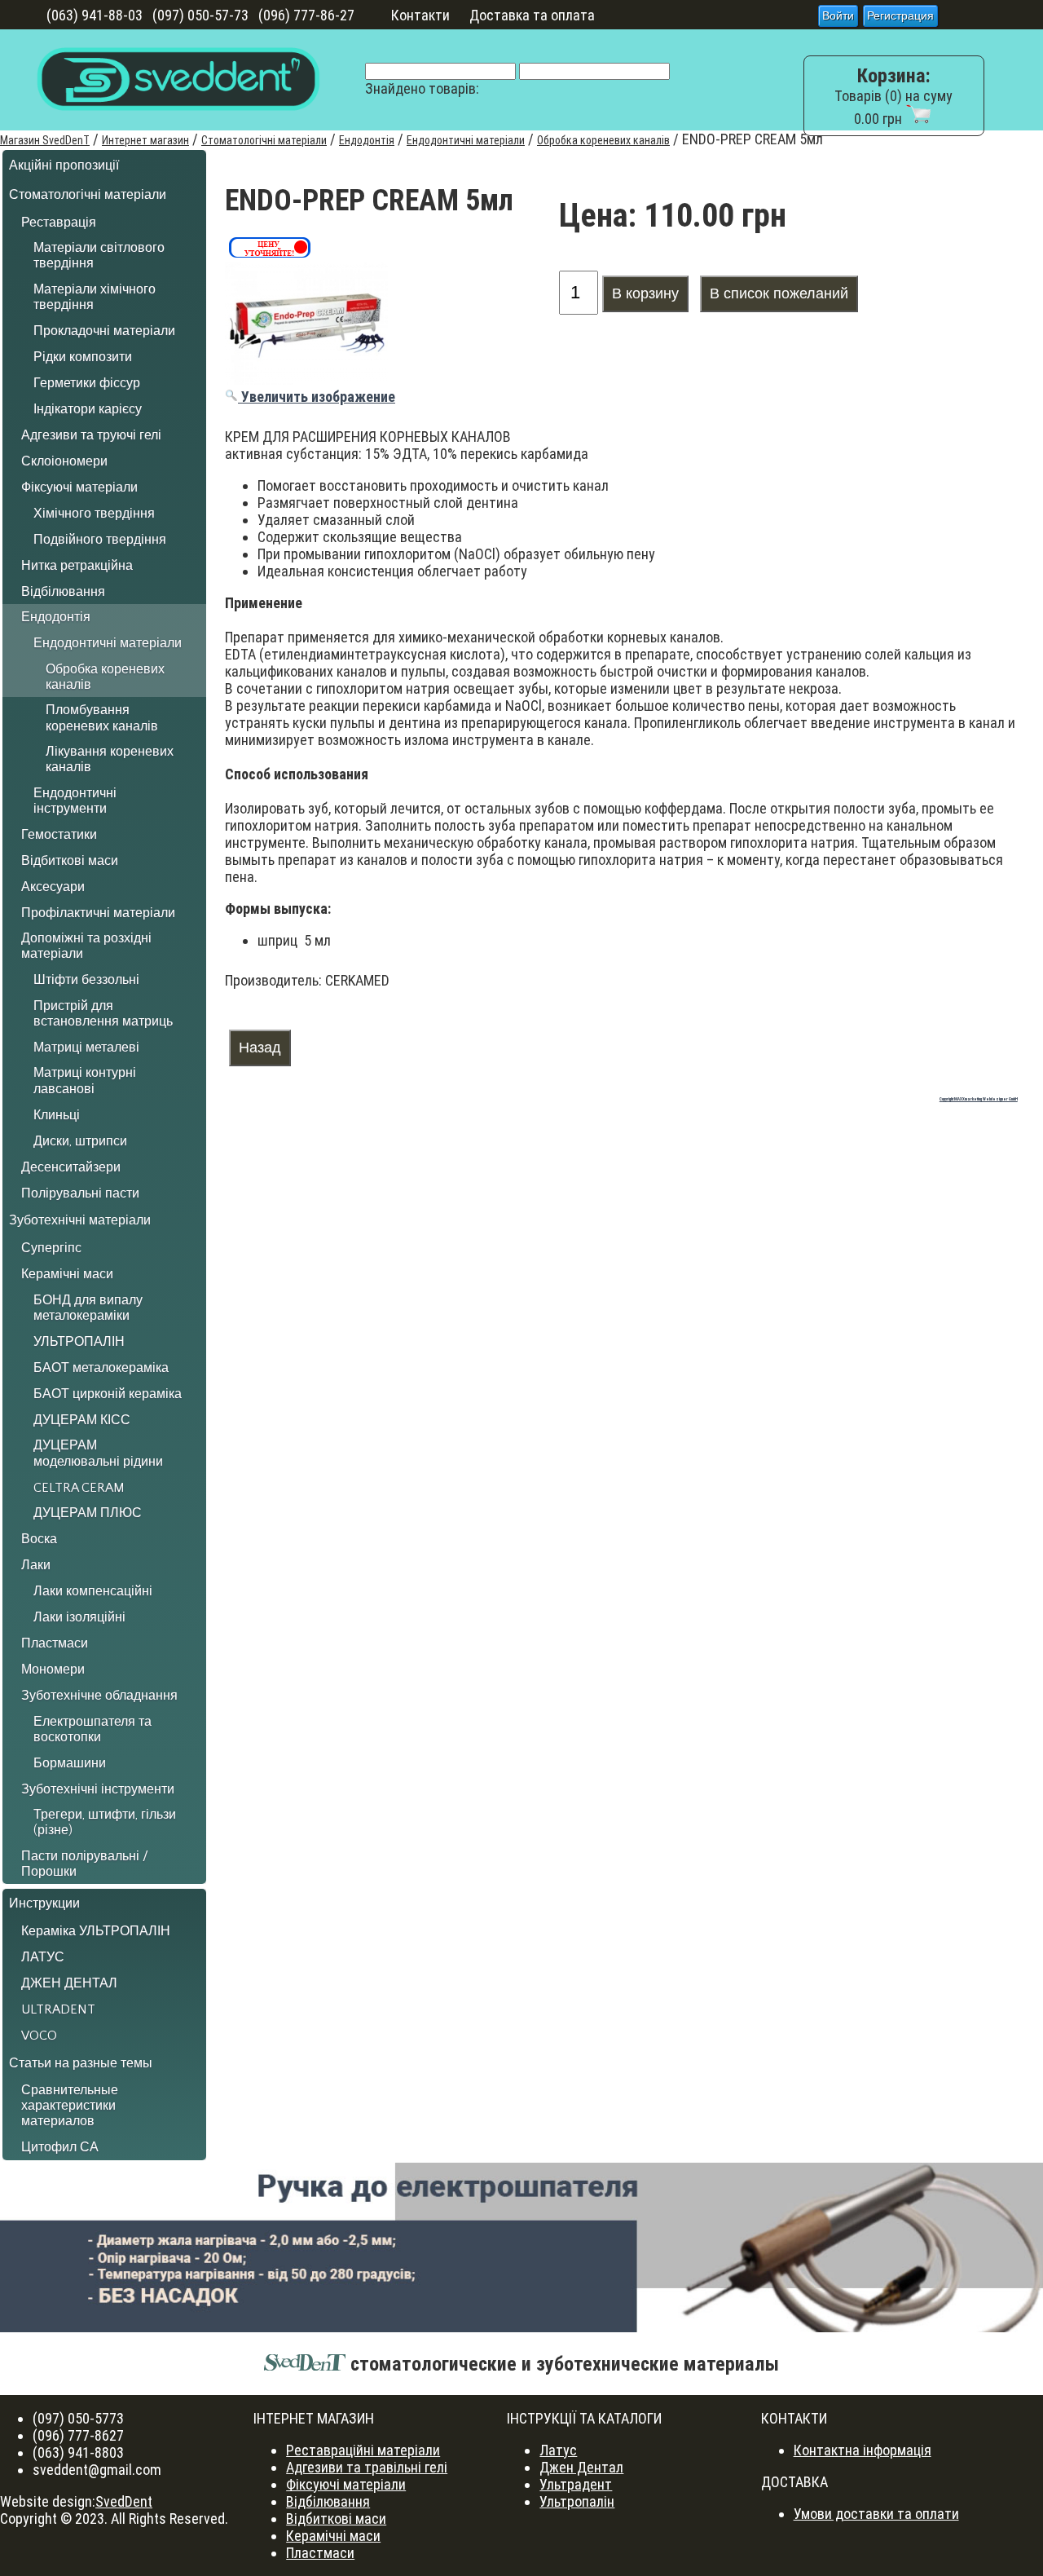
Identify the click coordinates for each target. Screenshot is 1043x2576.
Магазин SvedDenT (45, 140)
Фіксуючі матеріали (346, 2484)
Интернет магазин (145, 140)
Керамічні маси (333, 2536)
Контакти (420, 15)
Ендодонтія (367, 140)
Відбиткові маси (336, 2519)
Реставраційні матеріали (363, 2450)
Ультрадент (576, 2484)
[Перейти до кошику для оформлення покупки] (918, 119)
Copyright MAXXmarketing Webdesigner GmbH (979, 1099)
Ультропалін (577, 2501)
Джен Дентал (581, 2467)
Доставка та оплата (532, 15)
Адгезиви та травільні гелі (367, 2467)
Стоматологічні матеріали (264, 140)
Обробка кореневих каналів (603, 140)
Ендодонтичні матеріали (466, 140)
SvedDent (124, 2501)
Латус (558, 2450)
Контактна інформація (863, 2450)
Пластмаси (320, 2553)
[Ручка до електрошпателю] (521, 2247)
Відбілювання (328, 2501)
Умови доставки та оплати (876, 2514)
